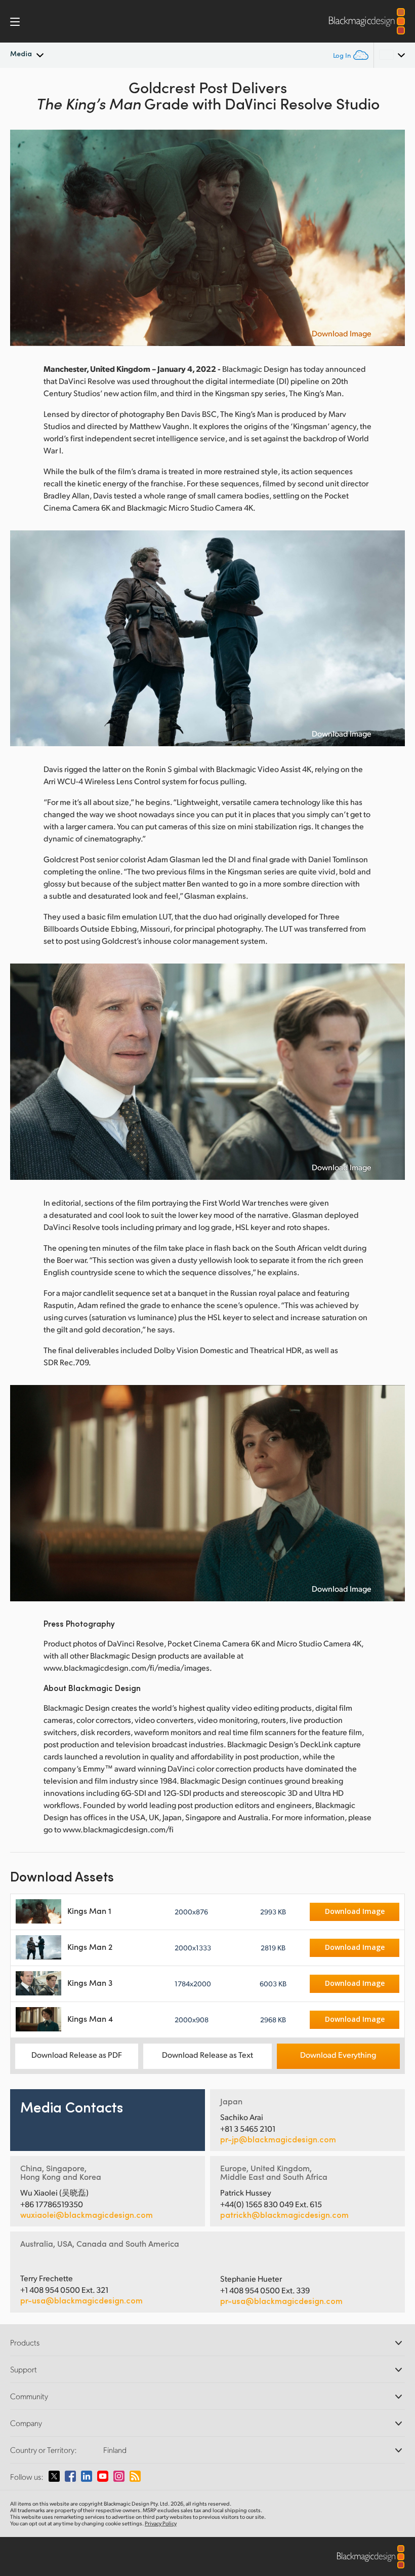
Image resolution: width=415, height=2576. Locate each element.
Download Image (342, 333)
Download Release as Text (207, 2054)
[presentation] (24, 238)
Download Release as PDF (77, 2054)
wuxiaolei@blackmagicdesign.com (87, 2215)
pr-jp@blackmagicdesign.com (278, 2139)
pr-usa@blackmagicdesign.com (81, 2300)
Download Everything (338, 2054)
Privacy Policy (161, 2523)
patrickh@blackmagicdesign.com (284, 2215)
